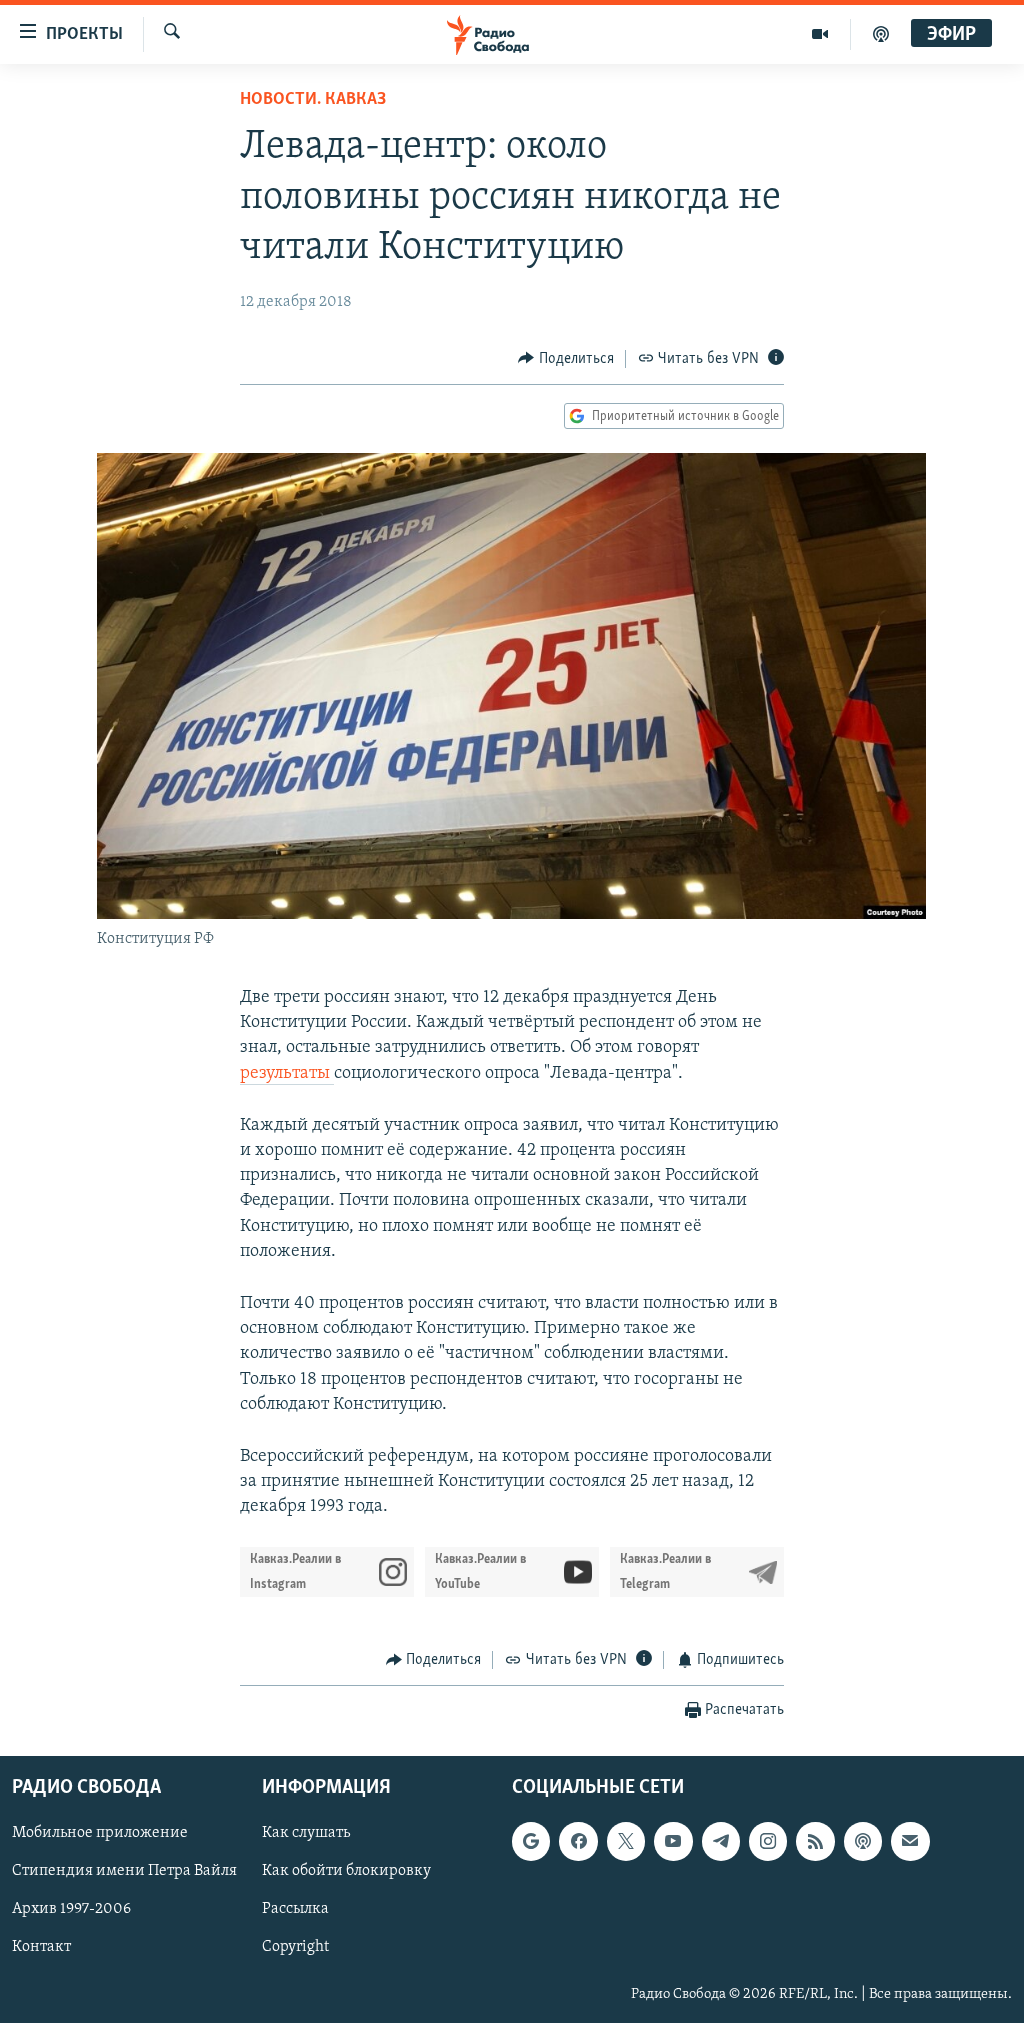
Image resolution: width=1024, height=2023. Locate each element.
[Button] (566, 359)
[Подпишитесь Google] (531, 1841)
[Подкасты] (863, 1841)
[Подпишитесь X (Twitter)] (626, 1841)
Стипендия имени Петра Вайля (124, 1871)
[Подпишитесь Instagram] (768, 1841)
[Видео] (820, 34)
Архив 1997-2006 (71, 1909)
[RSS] (815, 1841)
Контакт (41, 1947)
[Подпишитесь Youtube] (673, 1841)
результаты (287, 1074)
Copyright (295, 1947)
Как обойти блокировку (346, 1871)
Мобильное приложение (100, 1833)
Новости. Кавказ (313, 100)
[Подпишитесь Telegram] (721, 1841)
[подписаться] (910, 1841)
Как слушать (306, 1833)
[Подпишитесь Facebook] (578, 1841)
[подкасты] (881, 34)
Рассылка (295, 1909)
